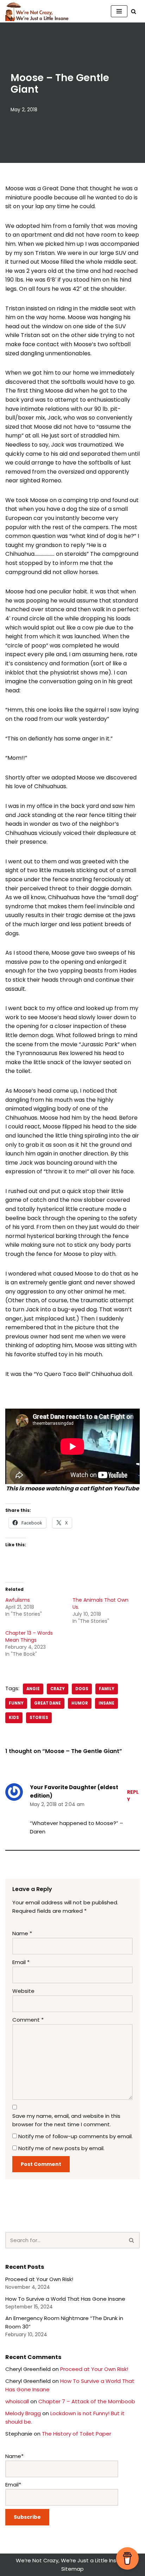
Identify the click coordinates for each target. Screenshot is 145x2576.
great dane (48, 1703)
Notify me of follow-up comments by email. (75, 2136)
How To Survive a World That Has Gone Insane (65, 2299)
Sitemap (72, 2569)
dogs (82, 1689)
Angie (33, 1689)
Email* (13, 2485)
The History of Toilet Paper (77, 2434)
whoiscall (17, 2401)
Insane (106, 1703)
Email (21, 1962)
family (107, 1689)
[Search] (134, 11)
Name (22, 1933)
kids (14, 1718)
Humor (80, 1703)
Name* (14, 2456)
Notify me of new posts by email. (61, 2148)
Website (23, 1991)
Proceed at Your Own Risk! (39, 2279)
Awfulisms (18, 1600)
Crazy (58, 1689)
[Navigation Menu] (119, 11)
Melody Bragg (23, 2413)
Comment (28, 2020)
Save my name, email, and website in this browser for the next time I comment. (66, 2120)
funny (16, 1703)
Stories (39, 1718)
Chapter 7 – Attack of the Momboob (87, 2401)
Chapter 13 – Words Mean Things (29, 1636)
